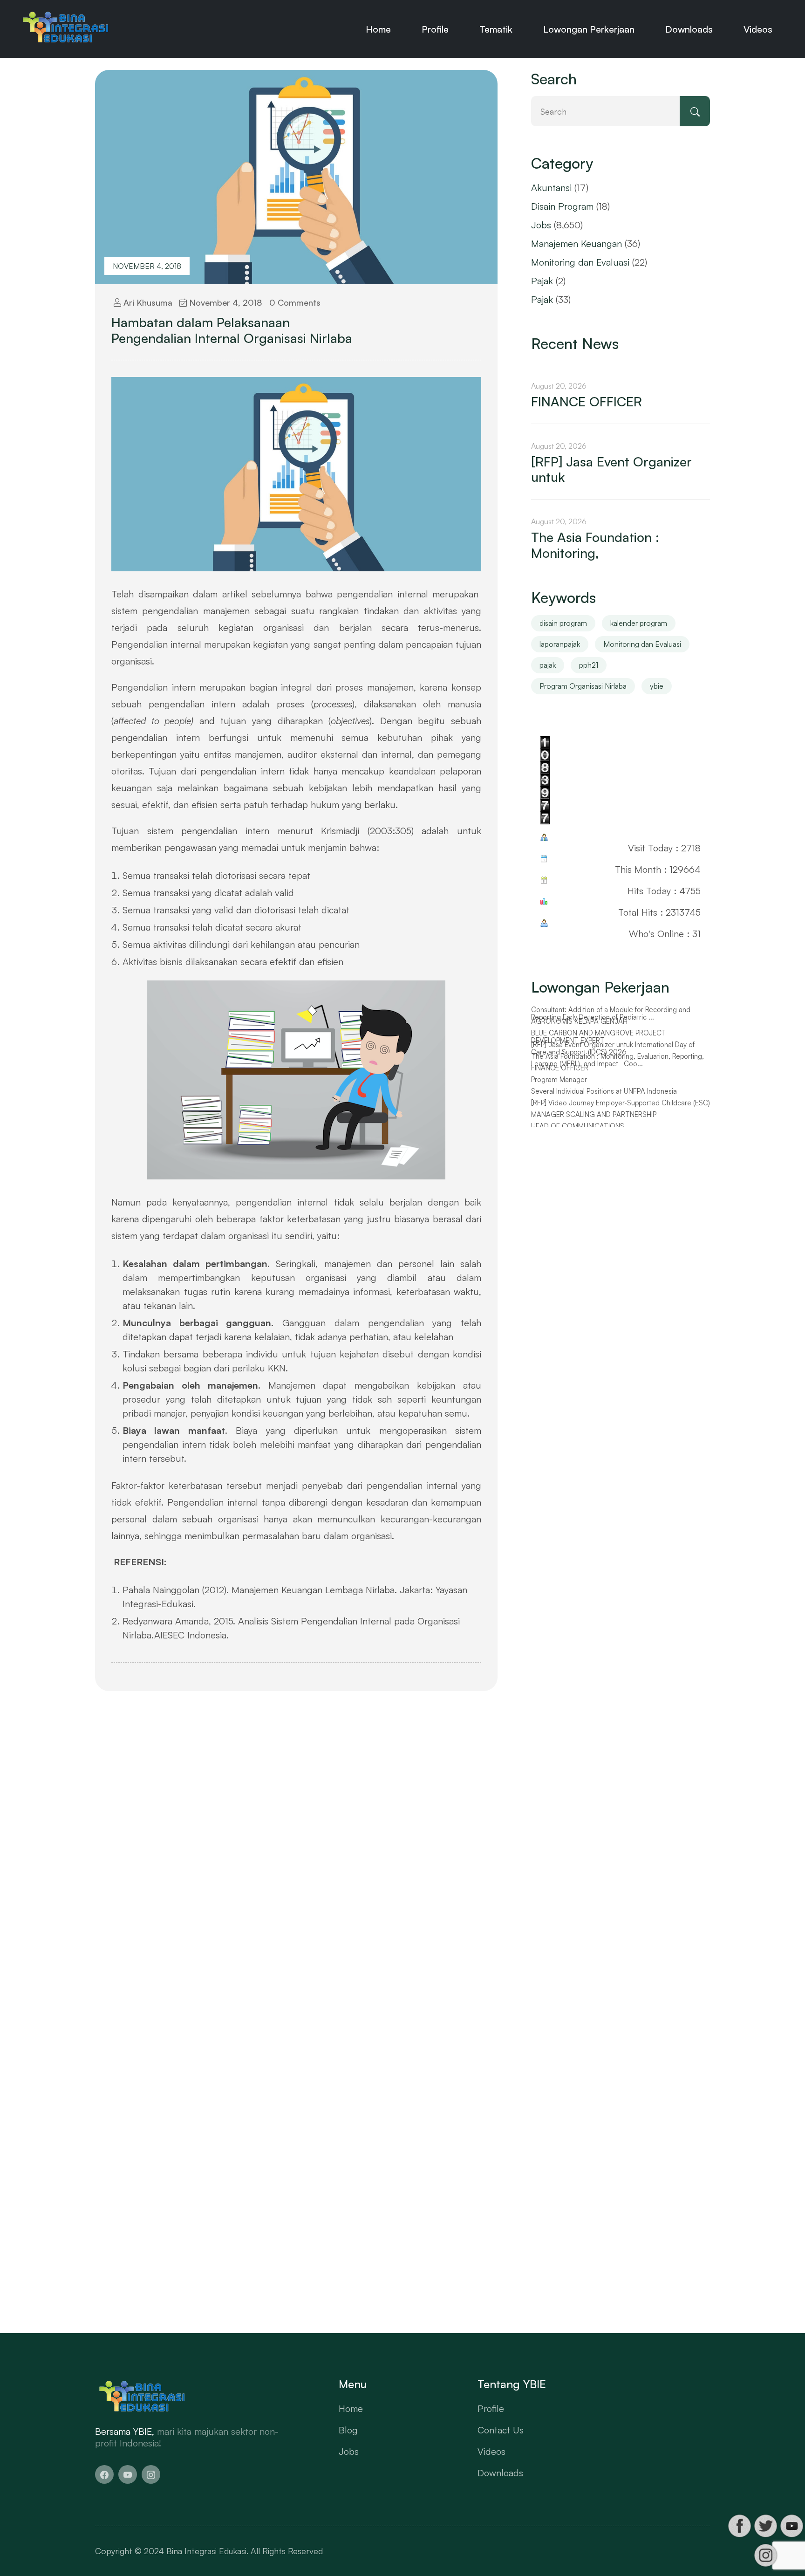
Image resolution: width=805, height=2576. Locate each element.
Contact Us (501, 2430)
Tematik (496, 29)
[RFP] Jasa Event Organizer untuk (611, 469)
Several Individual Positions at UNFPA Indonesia (604, 1091)
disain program (563, 623)
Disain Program (562, 206)
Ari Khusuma (147, 302)
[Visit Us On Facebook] (739, 2526)
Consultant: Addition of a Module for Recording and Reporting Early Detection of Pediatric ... (611, 1014)
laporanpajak (560, 644)
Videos (758, 29)
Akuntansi (551, 188)
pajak (548, 665)
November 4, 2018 (147, 266)
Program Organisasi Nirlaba (583, 686)
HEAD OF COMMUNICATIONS (578, 1126)
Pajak (542, 281)
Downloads (689, 29)
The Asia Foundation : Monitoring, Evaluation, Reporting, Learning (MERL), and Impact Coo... (617, 1060)
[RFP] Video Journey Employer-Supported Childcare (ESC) (621, 1103)
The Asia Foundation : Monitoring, (595, 545)
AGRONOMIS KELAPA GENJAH (579, 1021)
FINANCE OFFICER (587, 402)
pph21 (589, 665)
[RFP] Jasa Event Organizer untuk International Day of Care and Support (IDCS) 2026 (613, 1049)
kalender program (639, 623)
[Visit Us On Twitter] (765, 2526)
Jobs (541, 225)
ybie (657, 686)
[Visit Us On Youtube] (791, 2526)
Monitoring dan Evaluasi (580, 262)
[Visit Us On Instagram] (765, 2555)
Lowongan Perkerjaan (589, 29)
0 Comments (295, 302)
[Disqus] (296, 1845)
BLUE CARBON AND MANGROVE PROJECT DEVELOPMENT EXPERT (598, 1037)
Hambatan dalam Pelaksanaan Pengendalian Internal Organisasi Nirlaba (232, 330)
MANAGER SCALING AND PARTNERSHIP (594, 1115)
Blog (348, 2430)
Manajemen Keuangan (576, 243)
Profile (435, 29)
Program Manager (559, 1080)
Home (378, 29)
